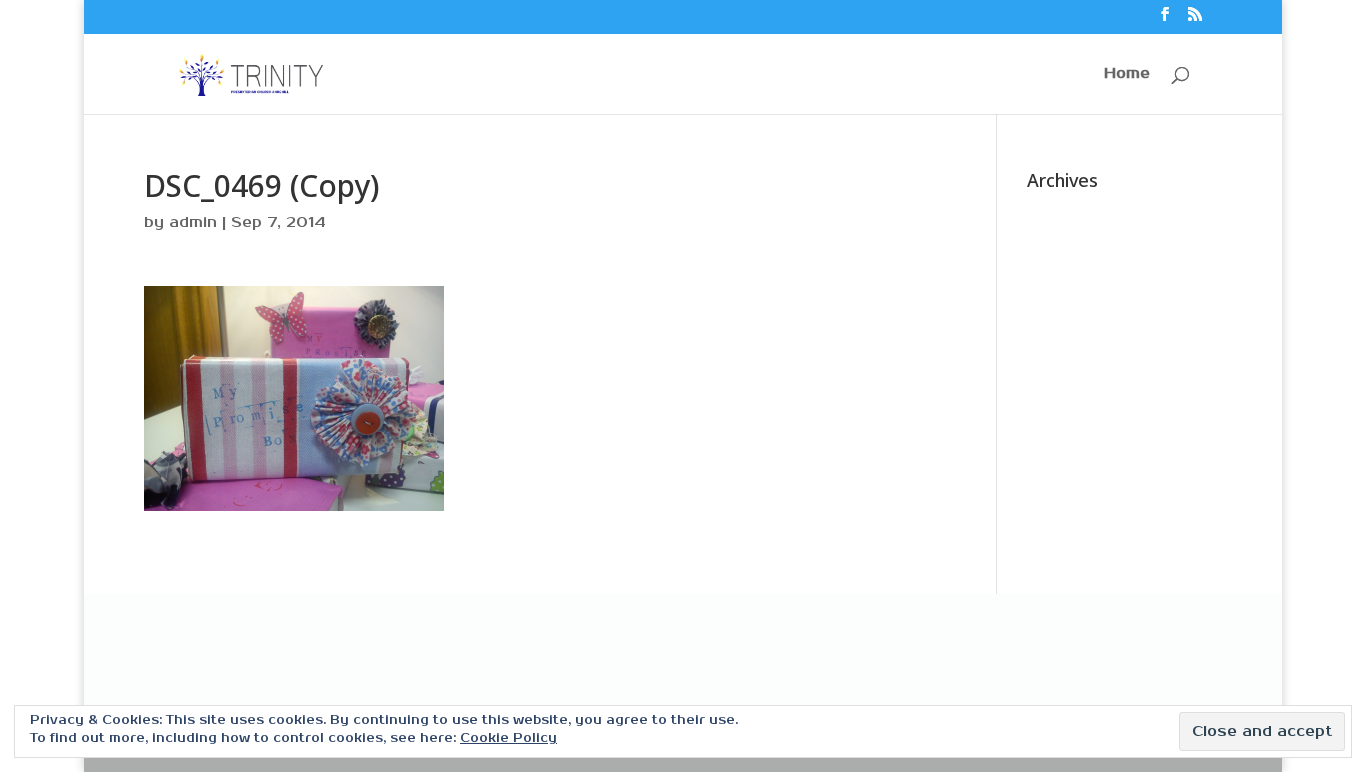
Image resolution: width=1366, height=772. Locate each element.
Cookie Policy (508, 738)
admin (193, 222)
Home (1127, 74)
